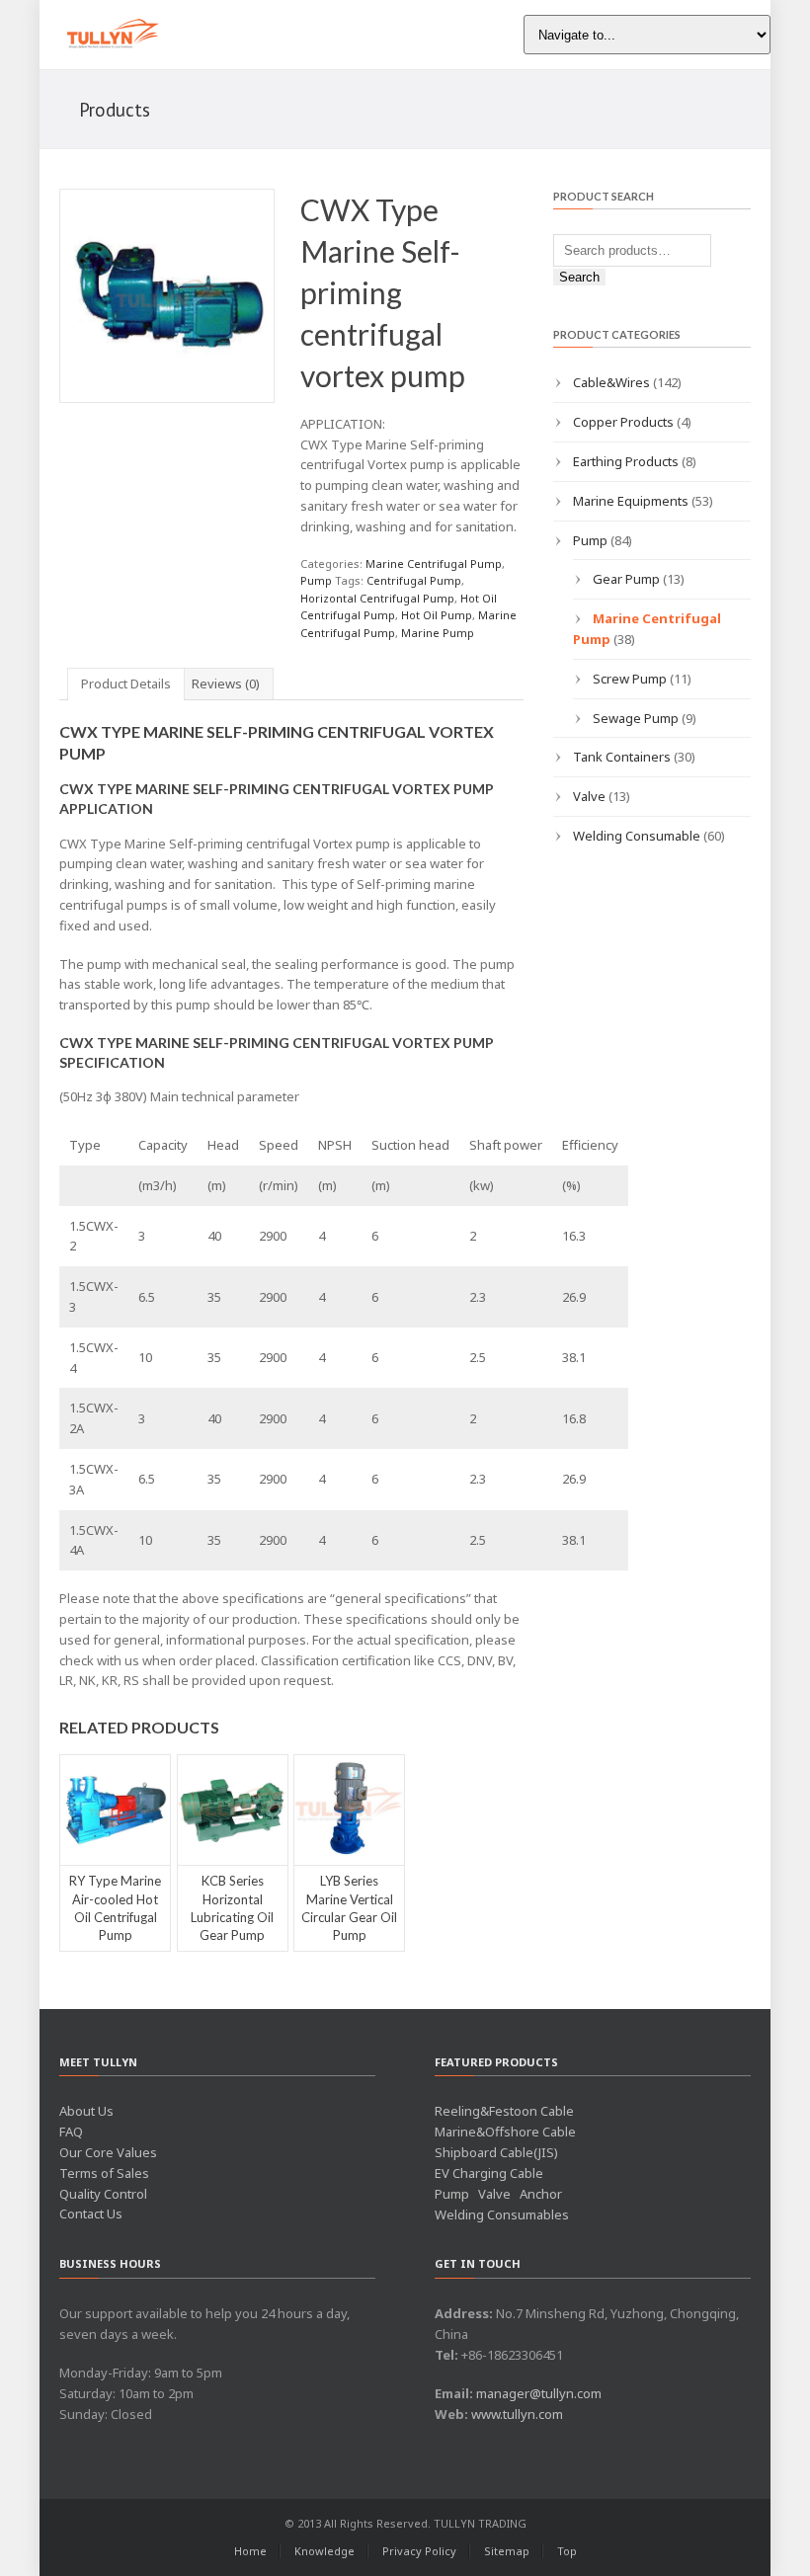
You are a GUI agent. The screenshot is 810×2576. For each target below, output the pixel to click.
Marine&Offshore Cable (505, 2132)
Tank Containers (622, 757)
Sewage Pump (636, 718)
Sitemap (507, 2551)
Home (250, 2551)
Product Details (126, 684)
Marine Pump (438, 633)
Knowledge (324, 2551)
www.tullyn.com (517, 2414)
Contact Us (91, 2214)
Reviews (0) (226, 684)
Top (567, 2551)
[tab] (126, 684)
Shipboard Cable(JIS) (496, 2152)
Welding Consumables (502, 2214)
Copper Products (623, 422)
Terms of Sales (104, 2173)
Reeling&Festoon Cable (504, 2111)
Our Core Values (108, 2152)
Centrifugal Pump (414, 580)
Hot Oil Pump (437, 615)
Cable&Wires (611, 382)
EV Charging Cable (489, 2173)
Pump (316, 580)
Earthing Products (626, 461)
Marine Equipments (631, 501)
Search (579, 277)
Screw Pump (630, 679)
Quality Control (103, 2194)
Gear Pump (626, 579)
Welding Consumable (637, 836)
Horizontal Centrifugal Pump (377, 598)
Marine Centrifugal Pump (434, 563)
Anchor (541, 2194)
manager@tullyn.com (539, 2393)
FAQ (71, 2132)
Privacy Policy (419, 2551)
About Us (86, 2111)
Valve (589, 796)
